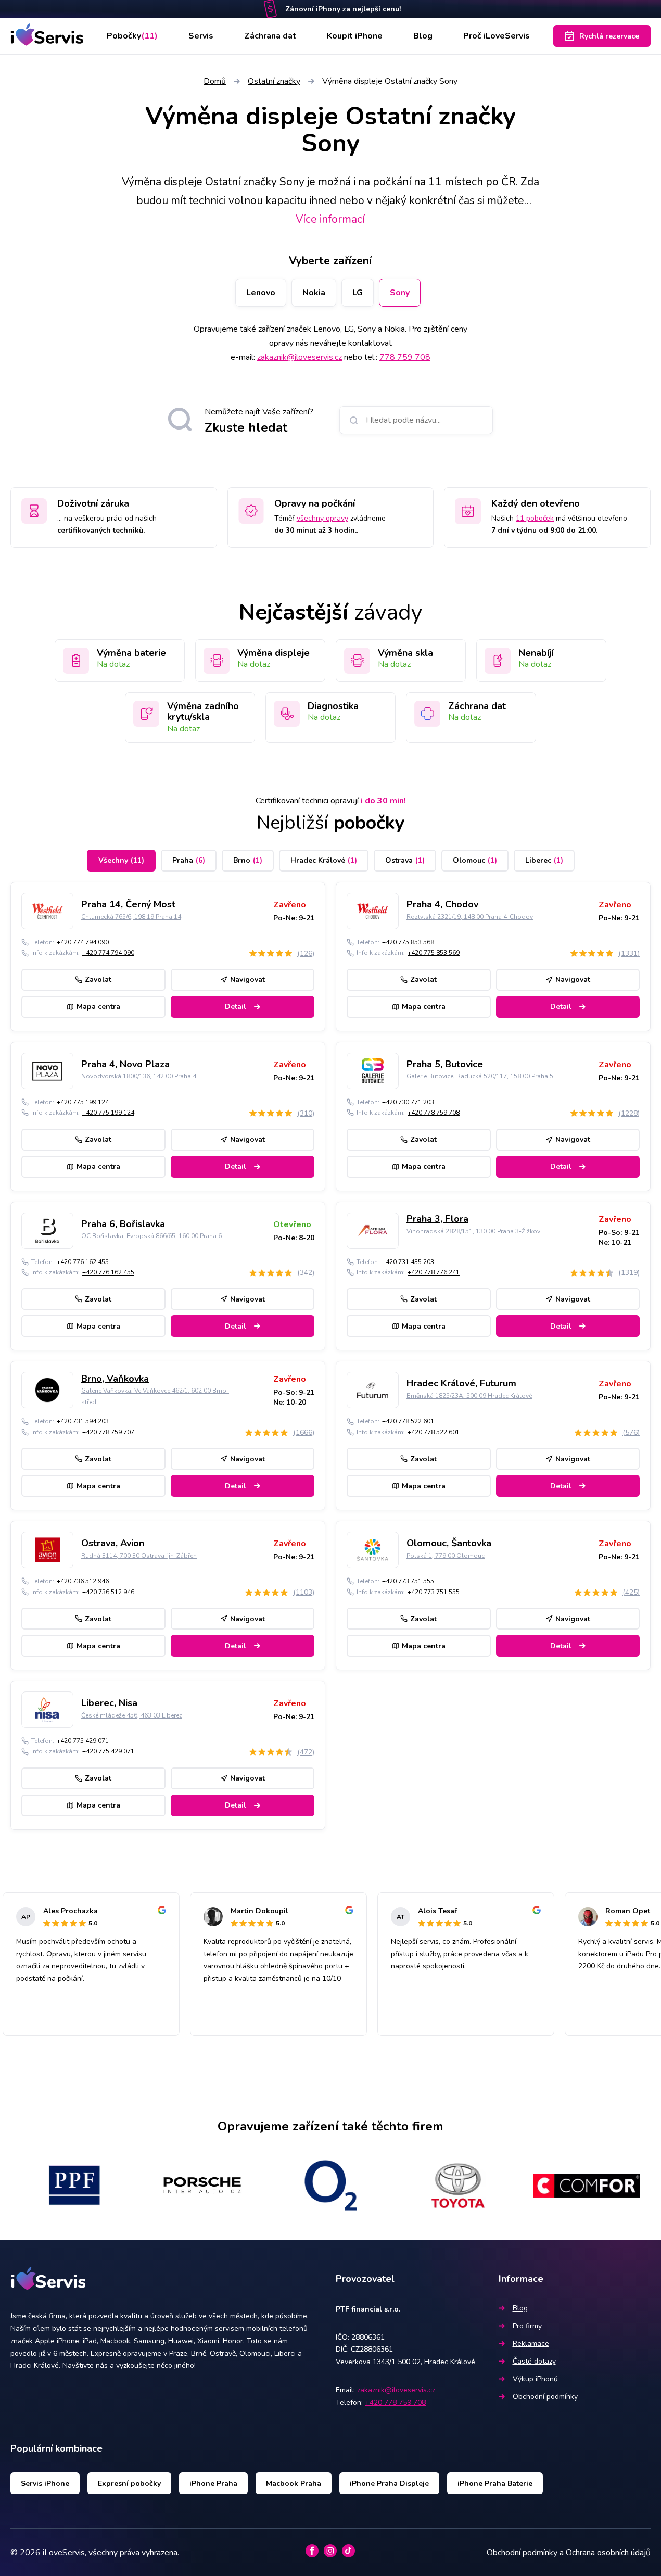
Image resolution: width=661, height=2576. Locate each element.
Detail (236, 1007)
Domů (215, 81)
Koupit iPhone (355, 36)
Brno (248, 860)
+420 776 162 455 (83, 1262)
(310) (306, 1113)
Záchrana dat (270, 36)
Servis (201, 36)
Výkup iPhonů (535, 2379)
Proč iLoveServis (497, 36)
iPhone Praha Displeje (389, 2484)
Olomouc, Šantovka (449, 1543)
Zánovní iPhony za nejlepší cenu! (343, 9)
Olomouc (475, 860)
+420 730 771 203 (408, 1102)
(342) (306, 1273)
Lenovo (261, 293)
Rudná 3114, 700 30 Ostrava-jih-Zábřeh (139, 1556)
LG (358, 293)
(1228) (629, 1113)
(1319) (629, 1273)
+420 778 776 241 (434, 1272)
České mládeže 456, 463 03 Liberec (132, 1715)
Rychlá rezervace (609, 36)
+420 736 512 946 (83, 1581)
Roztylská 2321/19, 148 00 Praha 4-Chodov (470, 917)
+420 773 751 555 (408, 1581)
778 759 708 (405, 357)
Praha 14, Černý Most (128, 904)
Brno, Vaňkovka (115, 1379)
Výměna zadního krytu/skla (203, 712)
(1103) (304, 1592)
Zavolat (98, 980)
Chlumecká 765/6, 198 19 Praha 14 (131, 917)
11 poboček (535, 518)
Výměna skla (405, 653)
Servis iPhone (45, 2484)
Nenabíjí (536, 653)
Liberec (544, 860)
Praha (189, 860)
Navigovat (247, 980)
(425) (631, 1592)
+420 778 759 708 (434, 1113)
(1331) (629, 954)
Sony (400, 293)
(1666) (304, 1432)
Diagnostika (333, 706)
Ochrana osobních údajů (608, 2553)
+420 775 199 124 (83, 1102)
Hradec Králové (324, 860)
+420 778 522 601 (408, 1421)
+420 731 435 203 (408, 1262)
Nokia (314, 293)
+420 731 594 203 (83, 1421)
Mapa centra (98, 1007)
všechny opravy (322, 518)
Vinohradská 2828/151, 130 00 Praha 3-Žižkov (473, 1231)
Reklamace (531, 2344)
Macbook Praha (294, 2484)
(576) (631, 1432)
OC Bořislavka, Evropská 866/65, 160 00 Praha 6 (151, 1236)
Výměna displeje (274, 653)
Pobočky (132, 36)
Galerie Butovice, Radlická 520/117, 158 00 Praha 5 (480, 1076)
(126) (306, 954)
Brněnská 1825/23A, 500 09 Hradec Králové (469, 1396)
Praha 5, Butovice (445, 1064)
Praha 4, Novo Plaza (125, 1064)
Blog (423, 36)
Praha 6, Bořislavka (123, 1224)
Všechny (121, 860)
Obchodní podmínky (545, 2397)
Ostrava (405, 860)
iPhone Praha (213, 2484)
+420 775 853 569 (434, 953)
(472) (306, 1752)
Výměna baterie (131, 653)
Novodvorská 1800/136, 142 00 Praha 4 (139, 1076)
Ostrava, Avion (113, 1543)
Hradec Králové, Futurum (461, 1383)
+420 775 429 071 (83, 1741)
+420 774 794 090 (83, 942)
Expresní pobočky (129, 2484)
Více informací (330, 219)
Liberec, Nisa (109, 1703)
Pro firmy (527, 2326)
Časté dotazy (534, 2361)
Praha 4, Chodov (442, 904)
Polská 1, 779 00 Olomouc (446, 1556)
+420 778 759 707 (108, 1432)
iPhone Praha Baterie (495, 2484)
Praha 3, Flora (437, 1219)
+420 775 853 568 (408, 942)
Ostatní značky (274, 81)
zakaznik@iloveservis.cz (300, 357)
